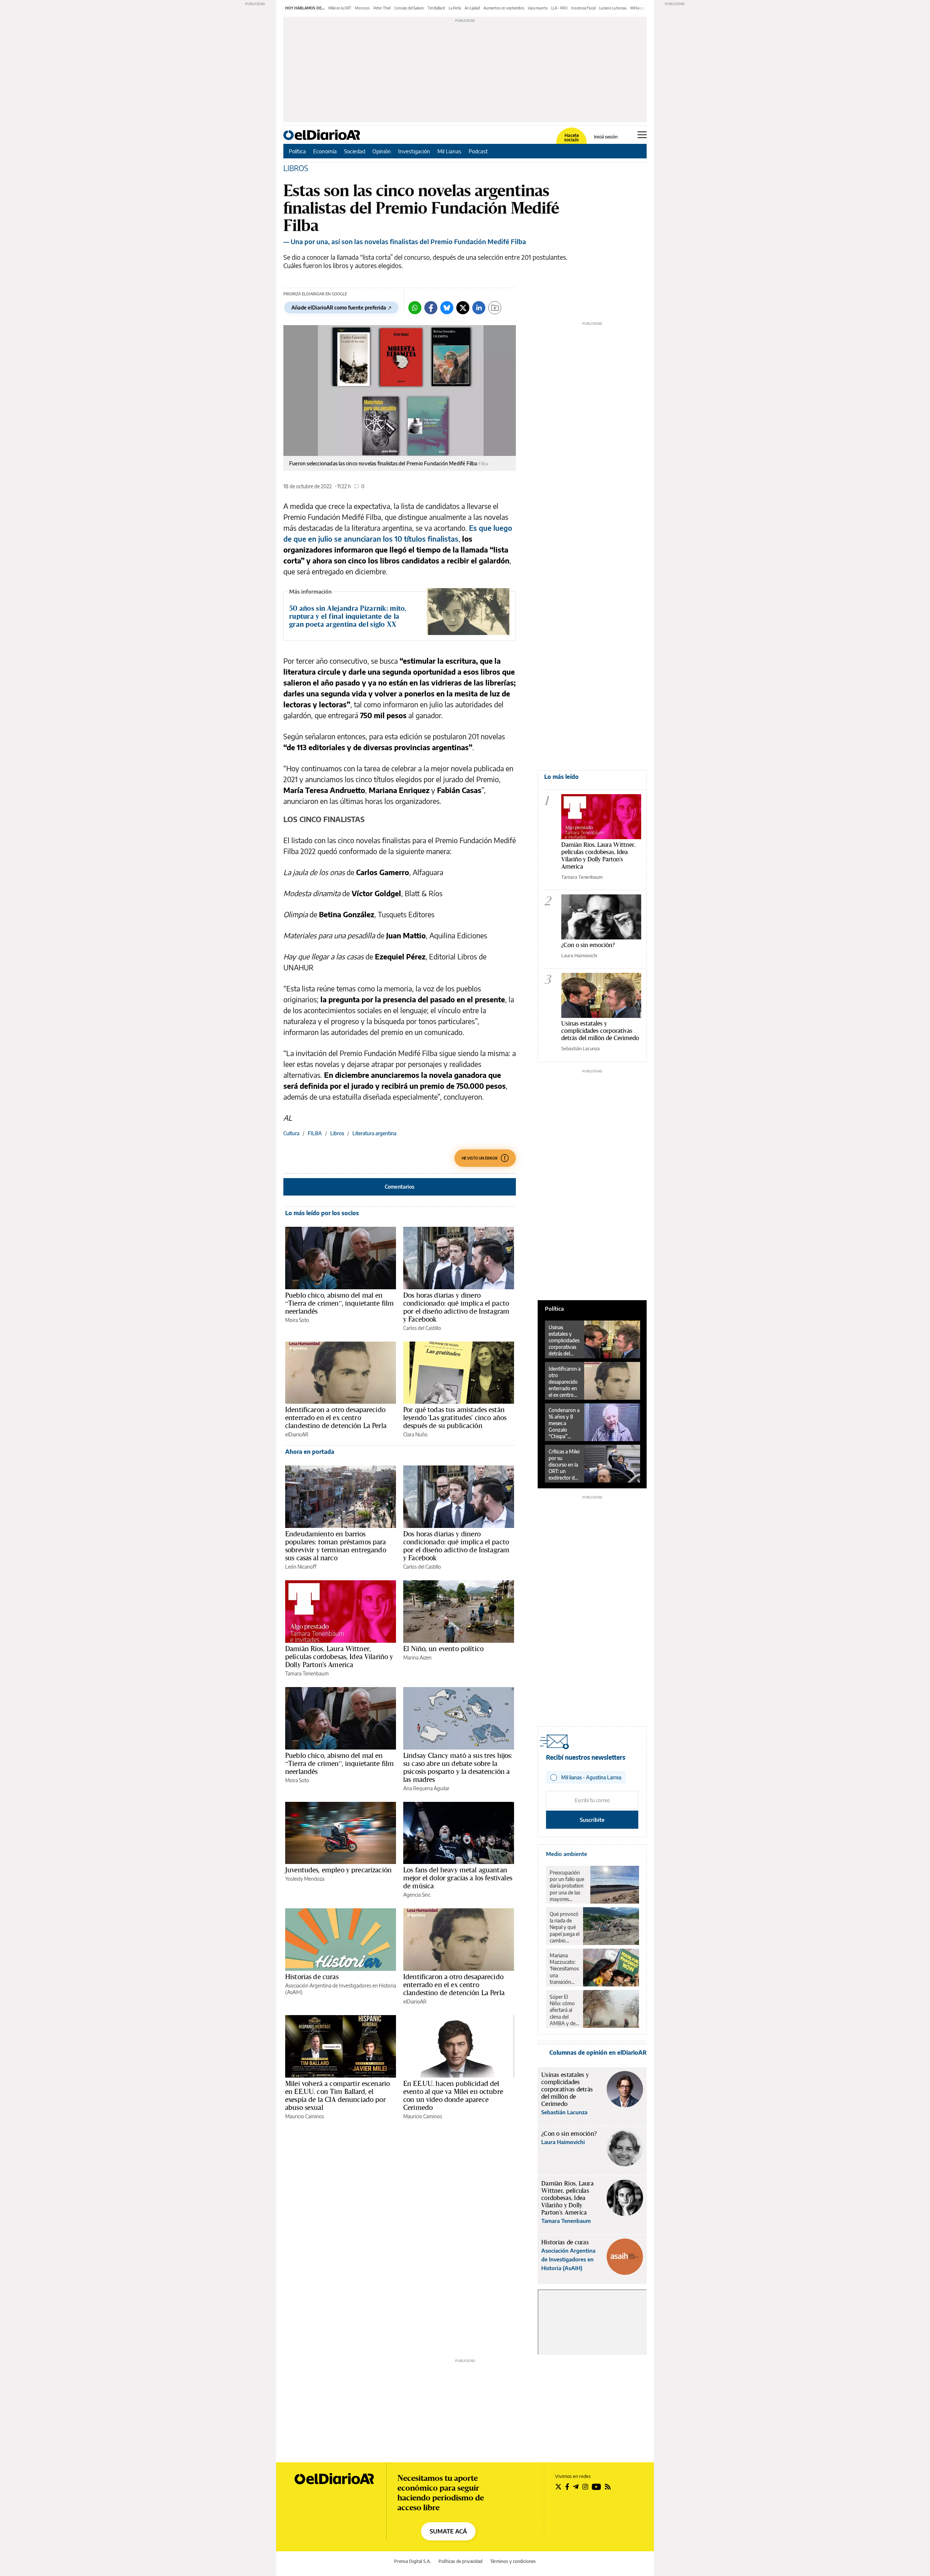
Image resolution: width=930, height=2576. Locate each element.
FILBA (315, 1133)
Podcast (478, 151)
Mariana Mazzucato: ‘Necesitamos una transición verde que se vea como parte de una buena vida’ (564, 1969)
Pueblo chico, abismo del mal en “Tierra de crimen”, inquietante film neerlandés (339, 1303)
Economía (325, 151)
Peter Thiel (382, 8)
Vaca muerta (538, 8)
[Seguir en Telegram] (576, 2487)
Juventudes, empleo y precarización (338, 1870)
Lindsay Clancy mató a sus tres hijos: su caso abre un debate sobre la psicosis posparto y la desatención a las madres (458, 1767)
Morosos (362, 8)
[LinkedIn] (479, 308)
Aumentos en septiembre (504, 8)
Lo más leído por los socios (322, 1213)
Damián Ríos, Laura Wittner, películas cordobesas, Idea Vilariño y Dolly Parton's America (339, 1657)
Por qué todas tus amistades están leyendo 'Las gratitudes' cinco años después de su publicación (455, 1418)
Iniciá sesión (606, 137)
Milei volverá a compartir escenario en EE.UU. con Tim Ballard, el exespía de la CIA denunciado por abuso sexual (337, 2095)
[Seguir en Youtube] (597, 2487)
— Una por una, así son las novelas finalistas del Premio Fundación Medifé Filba (405, 241)
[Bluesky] (447, 308)
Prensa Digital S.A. (413, 2561)
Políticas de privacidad (460, 2561)
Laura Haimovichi (579, 955)
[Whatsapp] (415, 308)
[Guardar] (495, 308)
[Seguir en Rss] (608, 2487)
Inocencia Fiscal (583, 8)
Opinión (382, 151)
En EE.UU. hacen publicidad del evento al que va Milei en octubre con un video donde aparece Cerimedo (453, 2095)
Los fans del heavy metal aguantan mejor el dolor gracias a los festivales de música (458, 1878)
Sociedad (355, 151)
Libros (337, 1133)
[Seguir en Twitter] (558, 2487)
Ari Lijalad (472, 8)
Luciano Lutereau (613, 8)
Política (297, 151)
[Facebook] (431, 308)
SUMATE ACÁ (448, 2531)
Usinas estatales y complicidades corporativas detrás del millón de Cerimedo (600, 1030)
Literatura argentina (374, 1133)
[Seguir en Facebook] (567, 2487)
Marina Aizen (417, 1657)
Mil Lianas (449, 151)
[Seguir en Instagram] (585, 2487)
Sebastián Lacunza (581, 1048)
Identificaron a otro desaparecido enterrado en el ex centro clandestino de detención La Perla (336, 1418)
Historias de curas (312, 1977)
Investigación (414, 151)
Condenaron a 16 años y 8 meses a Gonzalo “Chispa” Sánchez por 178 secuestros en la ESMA (565, 1423)
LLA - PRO (559, 8)
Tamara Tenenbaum (307, 1673)
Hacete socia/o (571, 138)
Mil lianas (638, 8)
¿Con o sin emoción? (588, 945)
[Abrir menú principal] (642, 135)
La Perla (455, 8)
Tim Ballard (436, 8)
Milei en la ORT (340, 8)
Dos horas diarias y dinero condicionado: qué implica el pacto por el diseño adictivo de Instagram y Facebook (456, 1307)
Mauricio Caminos (305, 2116)
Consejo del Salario (409, 8)
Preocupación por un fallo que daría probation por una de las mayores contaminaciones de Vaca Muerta (568, 1886)
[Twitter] (463, 308)
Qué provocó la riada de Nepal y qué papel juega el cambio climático (565, 1927)
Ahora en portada (310, 1452)
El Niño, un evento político (443, 1649)
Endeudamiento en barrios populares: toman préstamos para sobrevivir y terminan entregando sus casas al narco (336, 1546)
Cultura (291, 1133)
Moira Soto (297, 1320)
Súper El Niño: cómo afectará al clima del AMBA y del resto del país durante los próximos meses (564, 2010)
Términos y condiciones (513, 2561)
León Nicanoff (301, 1567)
